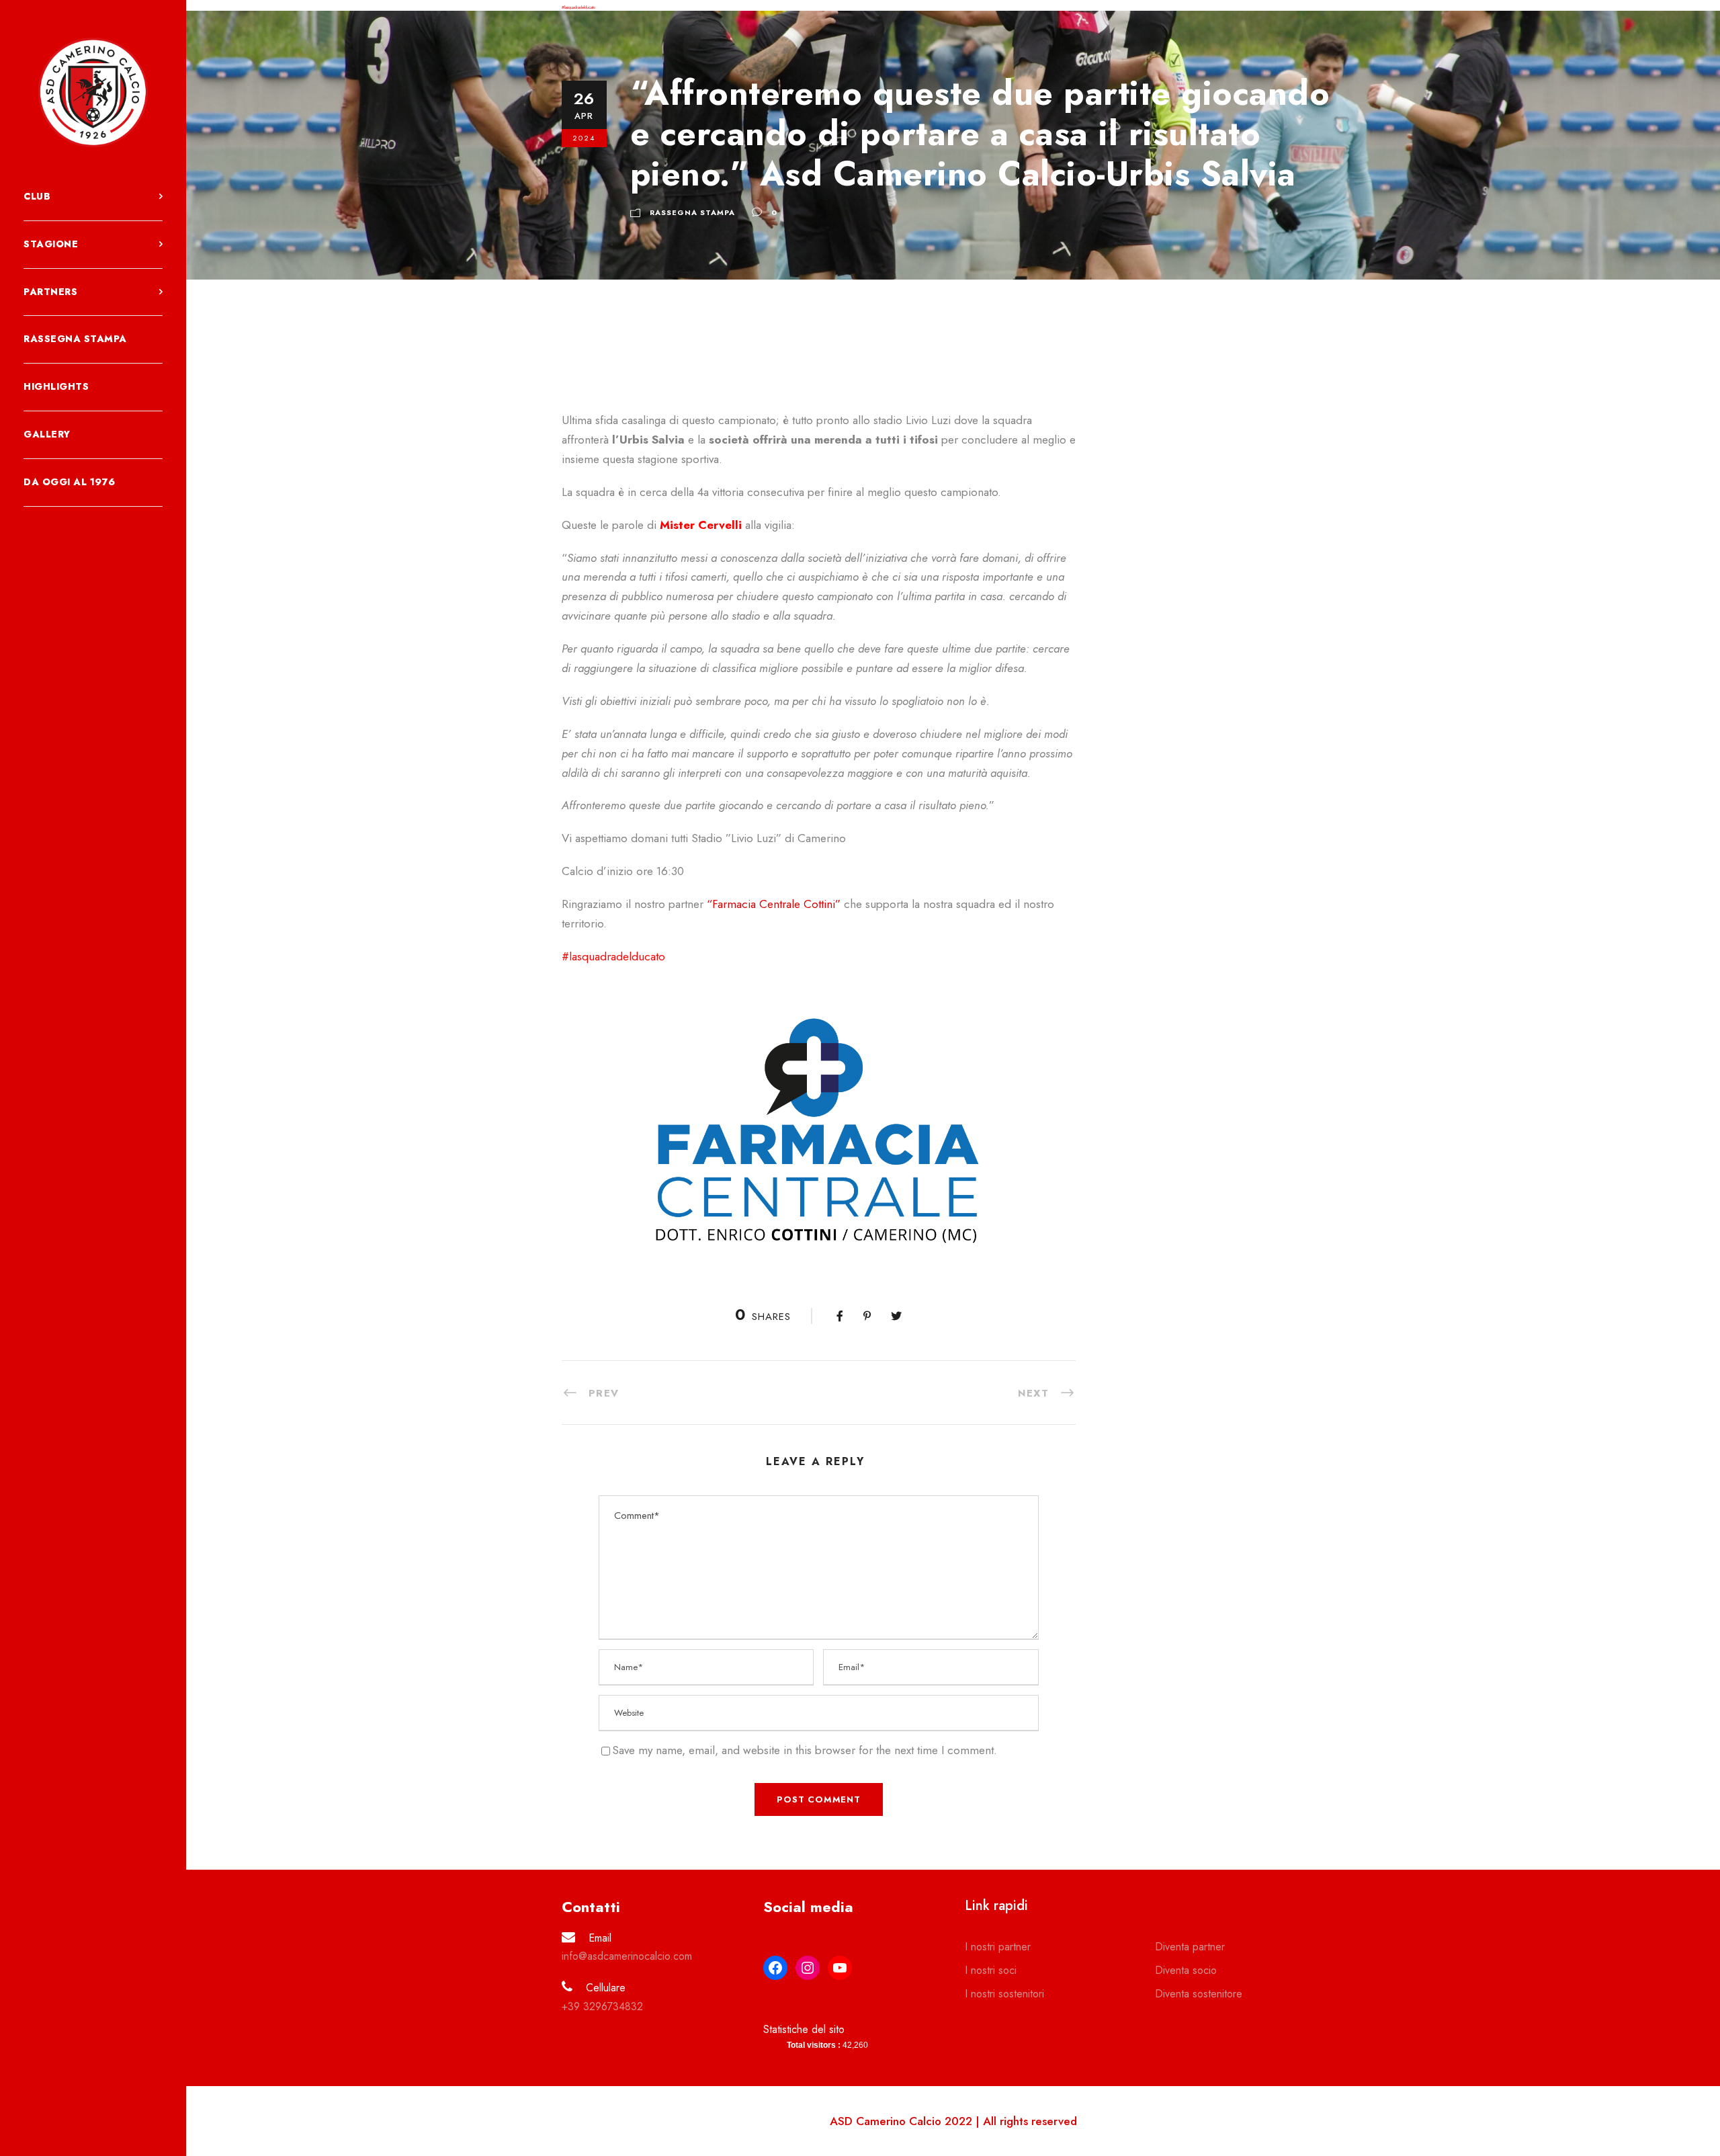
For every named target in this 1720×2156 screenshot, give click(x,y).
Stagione (51, 244)
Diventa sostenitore (1199, 1994)
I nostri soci (991, 1970)
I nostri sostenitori (1004, 1994)
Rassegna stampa (75, 339)
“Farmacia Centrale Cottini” (774, 904)
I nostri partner (998, 1947)
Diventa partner (1190, 1947)
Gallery (47, 434)
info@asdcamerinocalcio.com (627, 1956)
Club (37, 196)
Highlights (56, 386)
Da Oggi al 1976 (70, 482)
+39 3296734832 (602, 2006)
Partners (50, 292)
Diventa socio (1186, 1970)
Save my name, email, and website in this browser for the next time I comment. (805, 1750)
